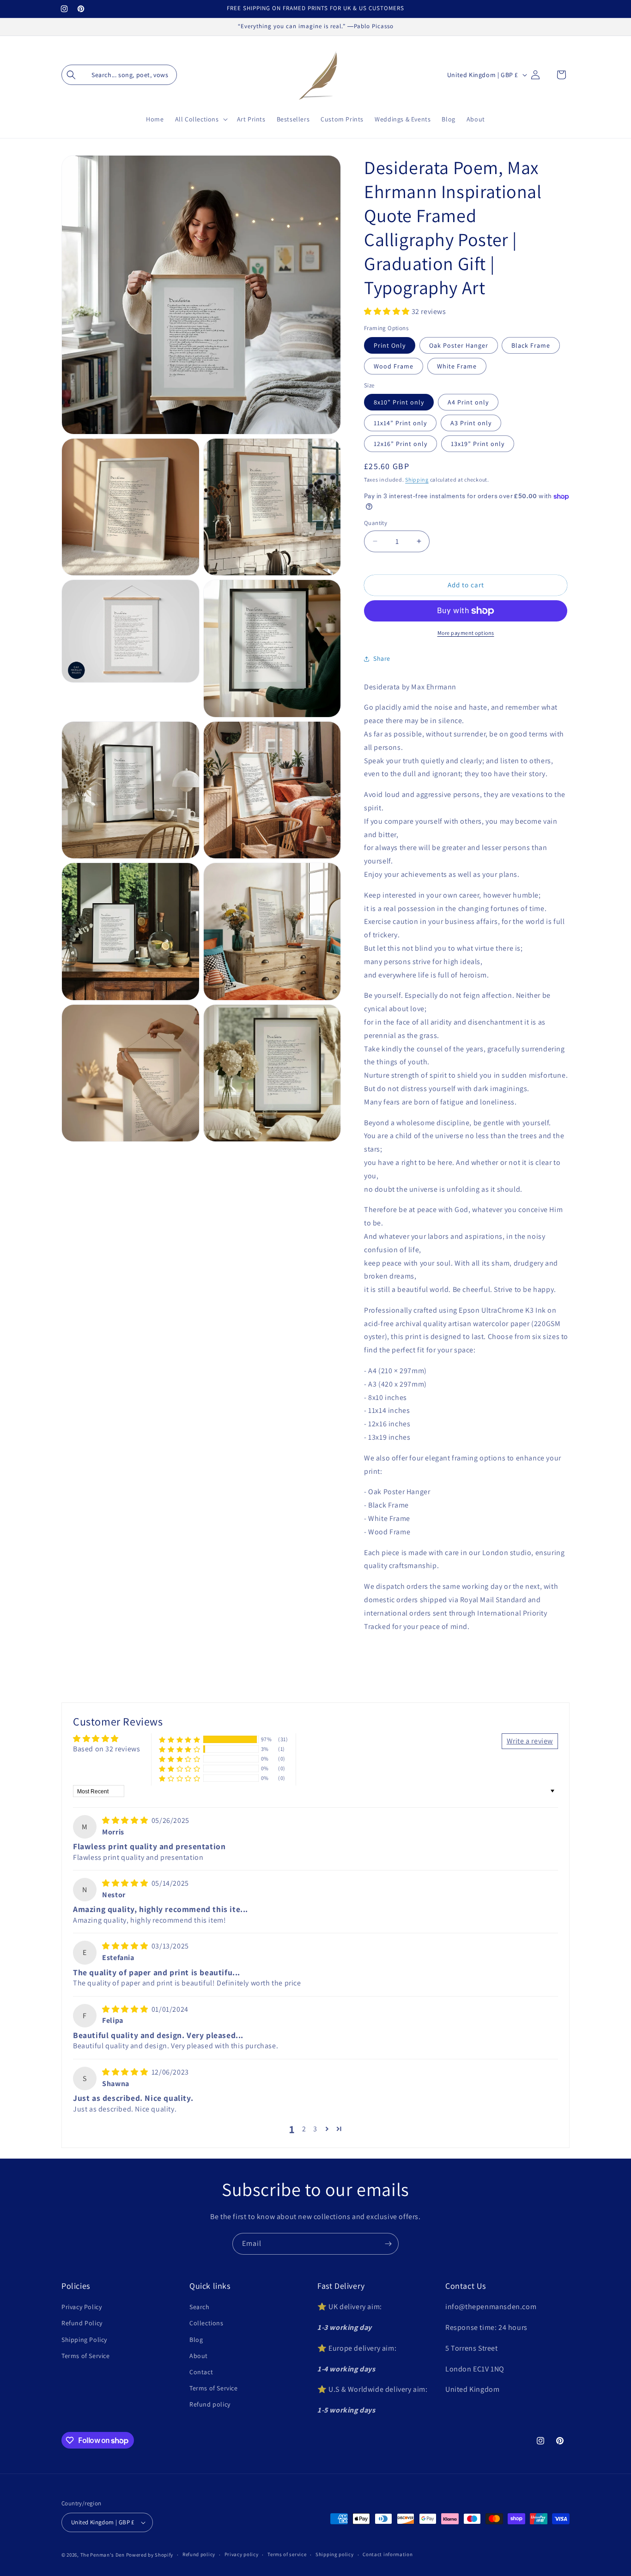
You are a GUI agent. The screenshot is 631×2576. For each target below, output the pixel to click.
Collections (206, 2323)
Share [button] (382, 658)
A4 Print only (468, 402)
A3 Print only (471, 423)
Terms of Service (86, 2356)
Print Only (390, 345)
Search (200, 2307)
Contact (201, 2372)
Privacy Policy (82, 2307)
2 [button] (304, 2128)
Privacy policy (242, 2554)
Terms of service (287, 2554)
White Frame (457, 366)
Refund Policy (82, 2323)
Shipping (417, 480)
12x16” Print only (400, 444)
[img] (126, 1820)
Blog (196, 2340)
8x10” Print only (399, 402)
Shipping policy (335, 2554)
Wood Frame (394, 366)
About (199, 2356)
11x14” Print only (400, 423)
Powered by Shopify (150, 2555)
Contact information (388, 2554)
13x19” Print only (478, 444)
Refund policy (210, 2404)
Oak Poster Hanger (459, 345)
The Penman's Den (103, 2555)
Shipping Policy (84, 2340)
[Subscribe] (388, 2244)
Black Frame (531, 345)
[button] (119, 75)
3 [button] (315, 2128)
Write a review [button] (530, 1740)
